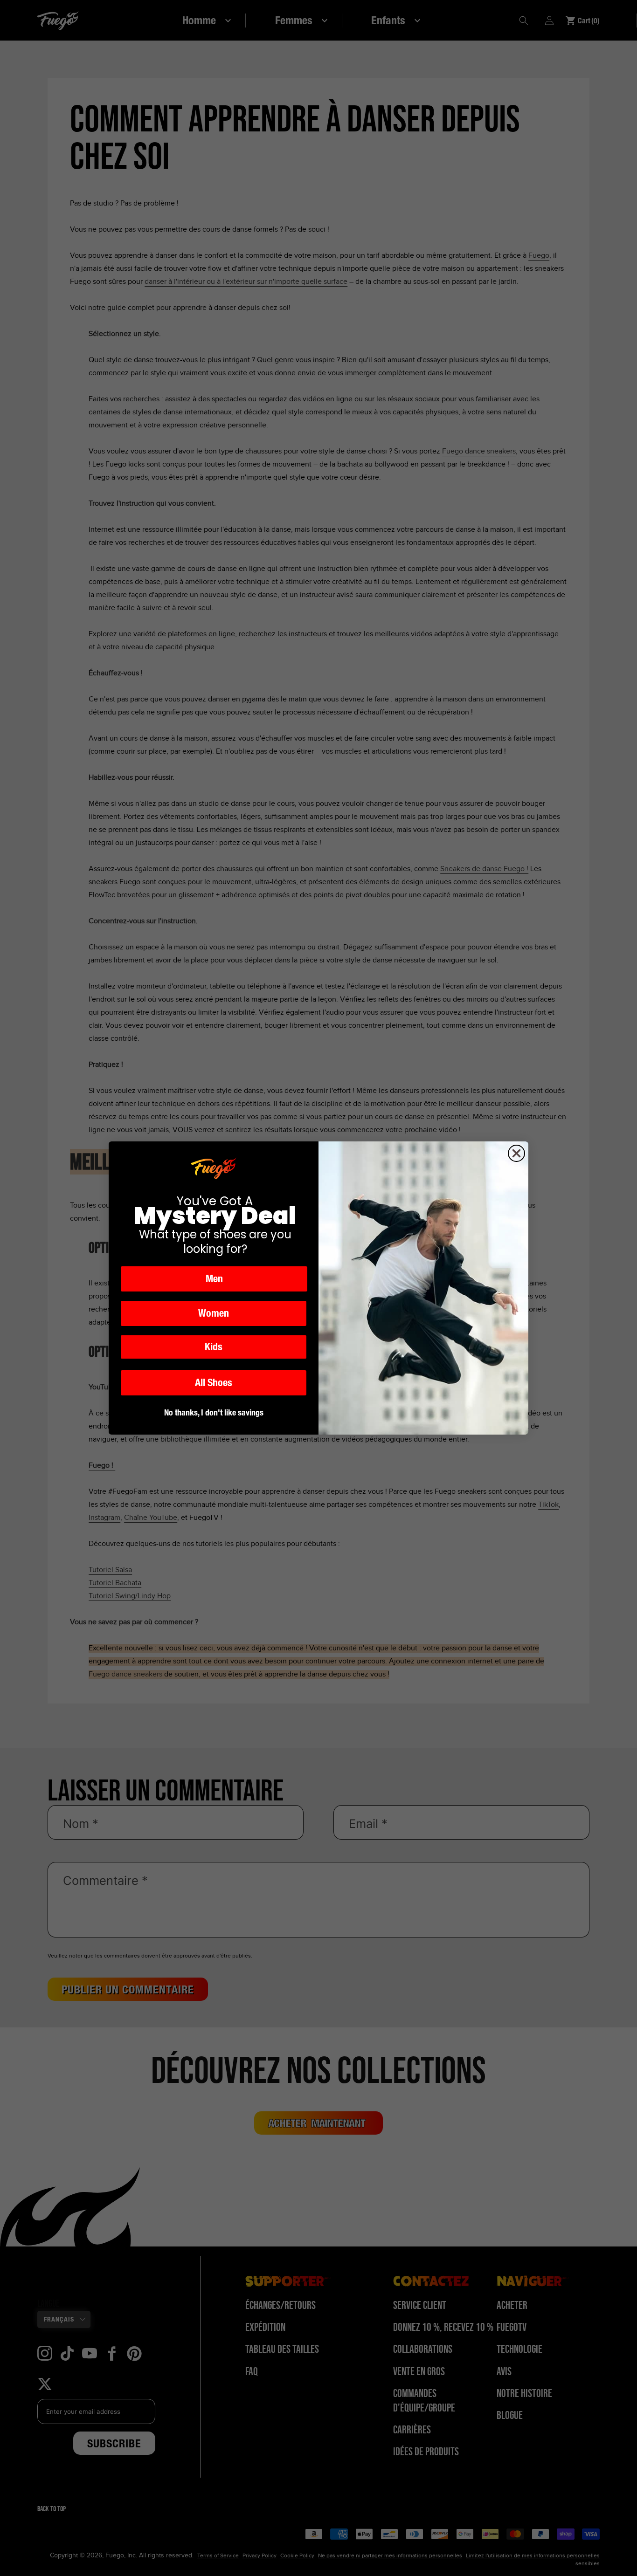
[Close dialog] (516, 1153)
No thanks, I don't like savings (214, 1412)
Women (214, 1313)
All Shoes (214, 1383)
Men (214, 1279)
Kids (214, 1347)
